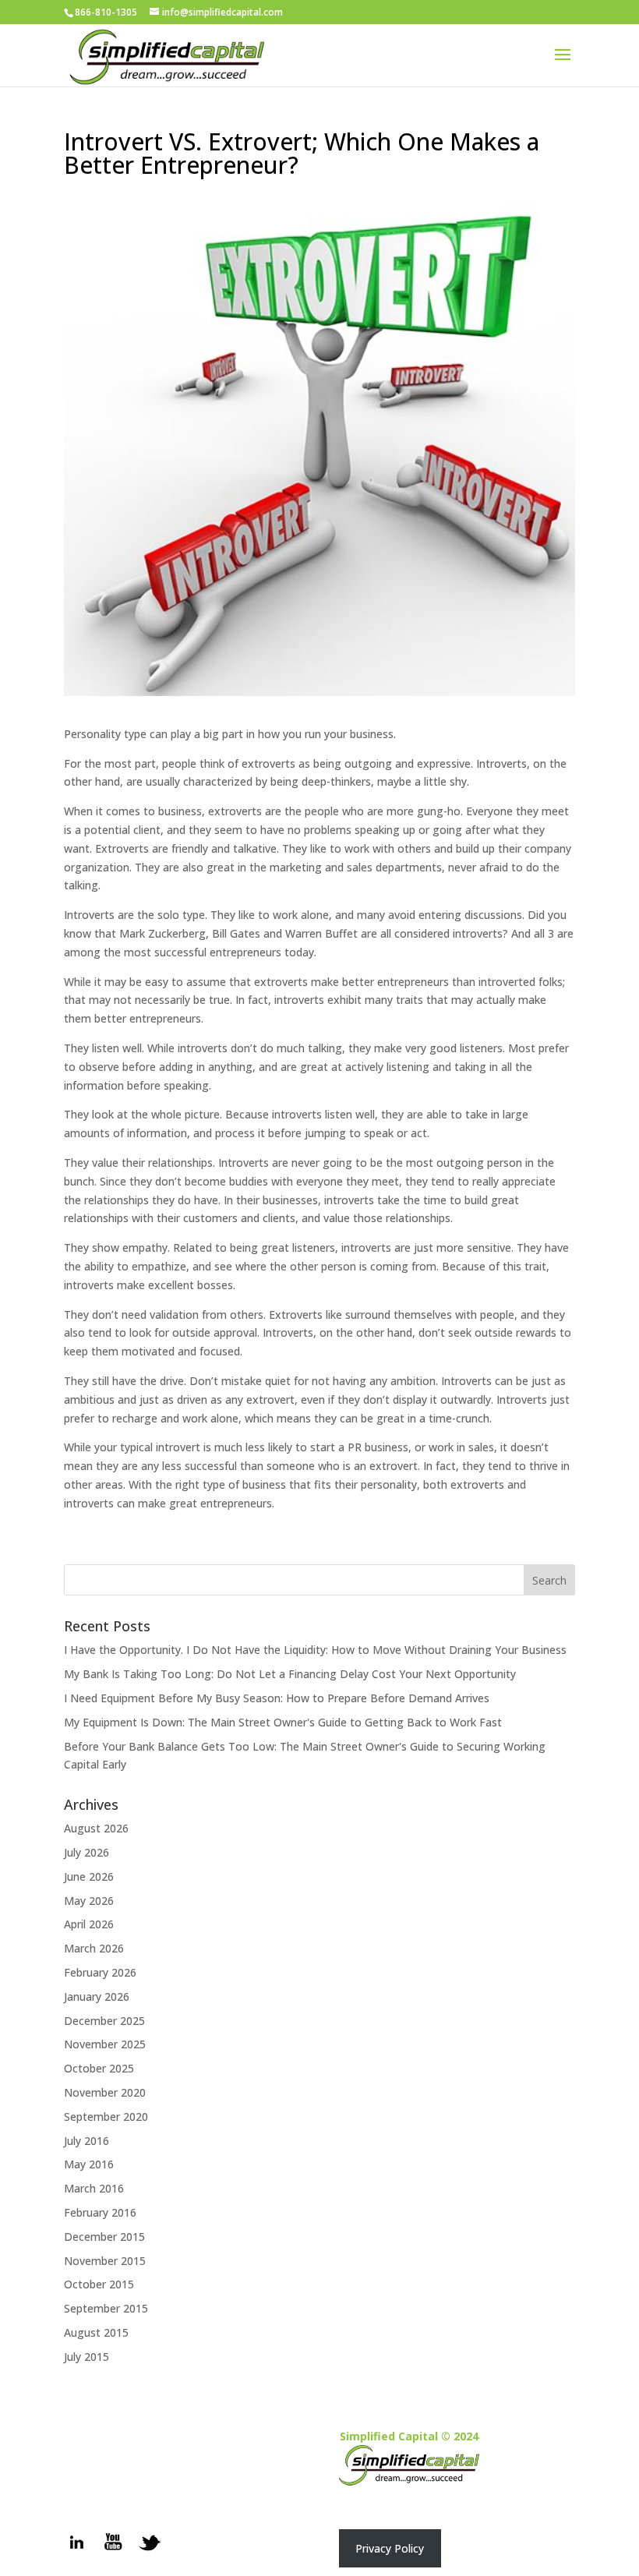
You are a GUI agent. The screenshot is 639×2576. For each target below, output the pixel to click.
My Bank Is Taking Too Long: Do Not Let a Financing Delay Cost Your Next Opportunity (290, 1674)
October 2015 (99, 2284)
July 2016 (86, 2141)
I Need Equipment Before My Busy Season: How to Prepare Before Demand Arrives (277, 1698)
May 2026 (89, 1901)
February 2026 (100, 1972)
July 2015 (86, 2357)
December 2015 (104, 2237)
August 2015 (96, 2332)
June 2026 (89, 1876)
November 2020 (105, 2092)
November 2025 (105, 2044)
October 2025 (99, 2068)
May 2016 (89, 2164)
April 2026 (89, 1924)
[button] (390, 2548)
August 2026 (96, 1828)
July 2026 (86, 1852)
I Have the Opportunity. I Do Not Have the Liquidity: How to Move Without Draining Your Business (315, 1650)
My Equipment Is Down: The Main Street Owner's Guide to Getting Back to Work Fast (283, 1722)
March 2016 (94, 2188)
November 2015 (105, 2261)
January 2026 (97, 1996)
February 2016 (100, 2212)
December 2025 (104, 2021)
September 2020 (106, 2117)
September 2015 (106, 2308)
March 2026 (94, 1948)
